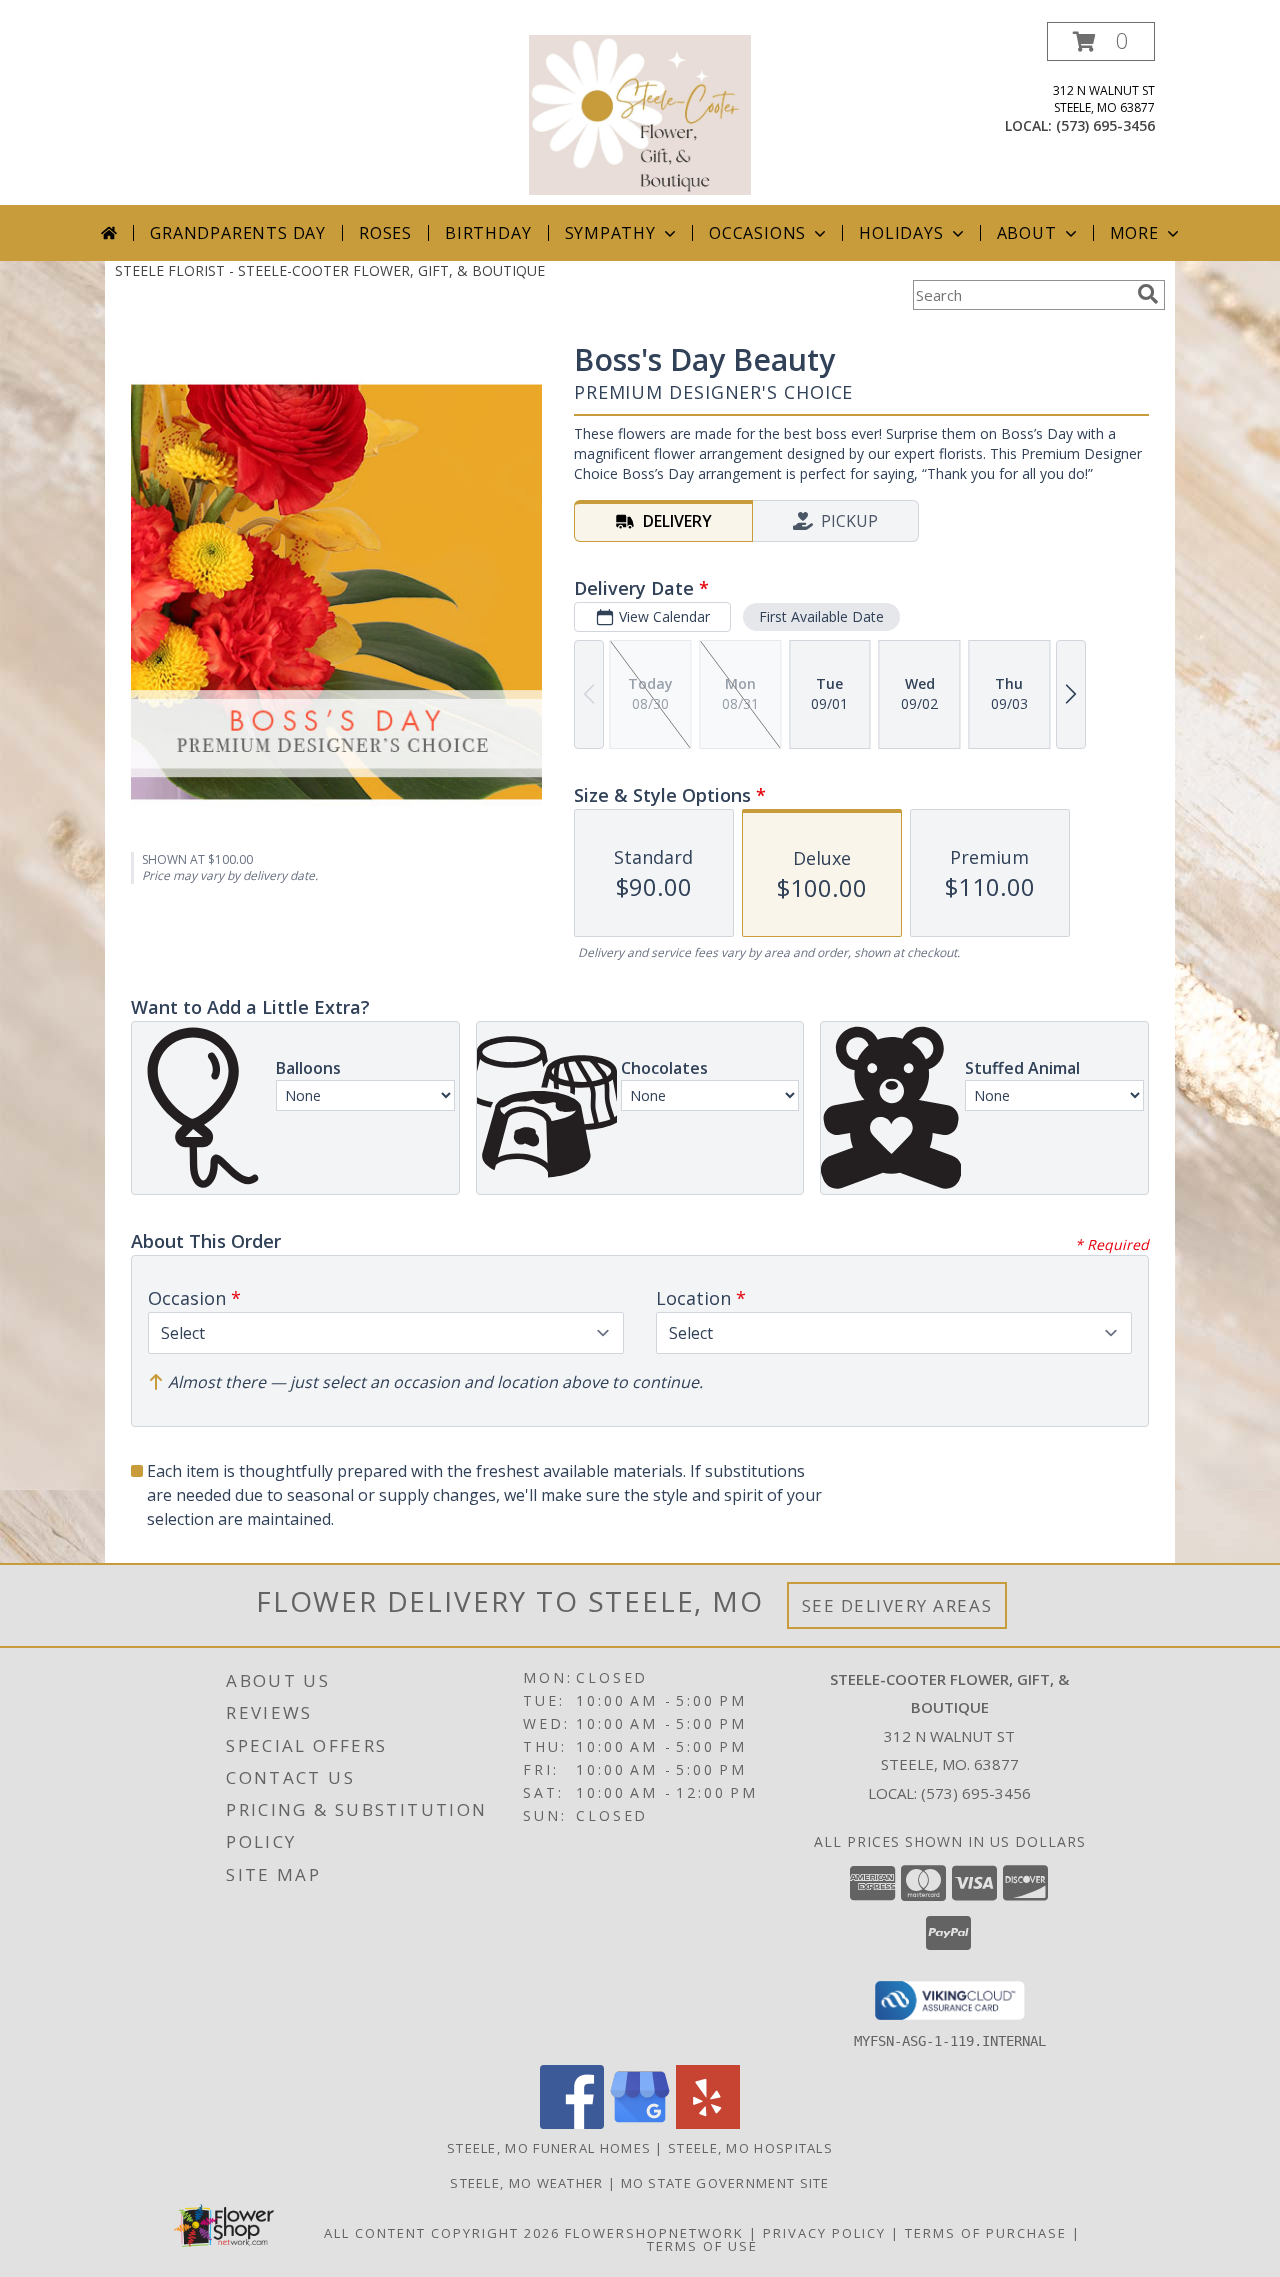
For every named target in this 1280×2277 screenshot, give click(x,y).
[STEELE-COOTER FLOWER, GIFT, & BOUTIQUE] (639, 113)
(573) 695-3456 (1105, 125)
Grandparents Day (238, 233)
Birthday (488, 233)
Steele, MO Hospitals (750, 2148)
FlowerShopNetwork (654, 2233)
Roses (385, 233)
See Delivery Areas (897, 1605)
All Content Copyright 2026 (442, 2233)
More (1134, 233)
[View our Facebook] (572, 2123)
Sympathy (610, 233)
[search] (1148, 294)
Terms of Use (702, 2246)
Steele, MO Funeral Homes (549, 2148)
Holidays (901, 233)
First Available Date (821, 616)
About (1027, 233)
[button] (1101, 41)
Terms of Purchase (986, 2233)
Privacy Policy (824, 2233)
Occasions (757, 233)
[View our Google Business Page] (640, 2123)
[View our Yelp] (708, 2123)
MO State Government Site (725, 2183)
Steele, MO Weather (526, 2183)
